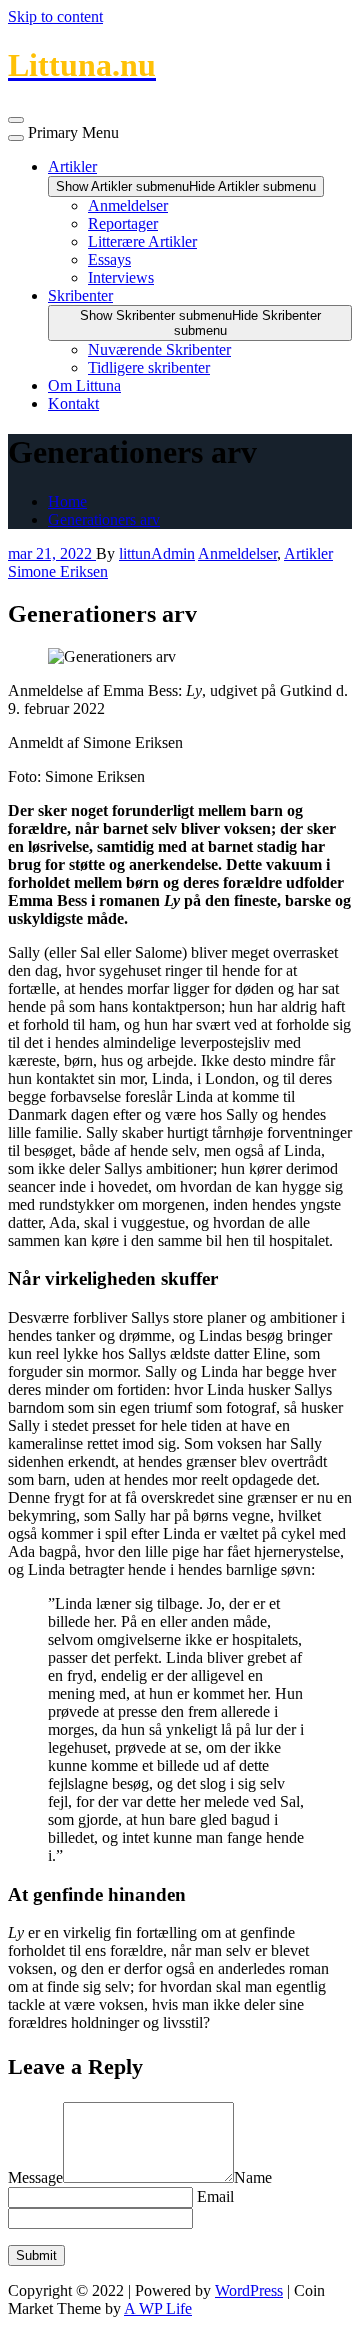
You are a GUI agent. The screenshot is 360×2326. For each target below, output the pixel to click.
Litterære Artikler (142, 241)
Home (67, 501)
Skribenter (80, 295)
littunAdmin (157, 553)
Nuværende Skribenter (159, 349)
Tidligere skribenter (149, 367)
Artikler (72, 166)
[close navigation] (16, 138)
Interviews (121, 277)
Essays (109, 259)
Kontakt (73, 403)
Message (35, 2177)
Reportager (123, 223)
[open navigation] (16, 120)
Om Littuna (84, 385)
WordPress (249, 2290)
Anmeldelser (128, 205)
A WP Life (158, 2308)
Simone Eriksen (58, 571)
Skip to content (55, 16)
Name (253, 2177)
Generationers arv (104, 519)
